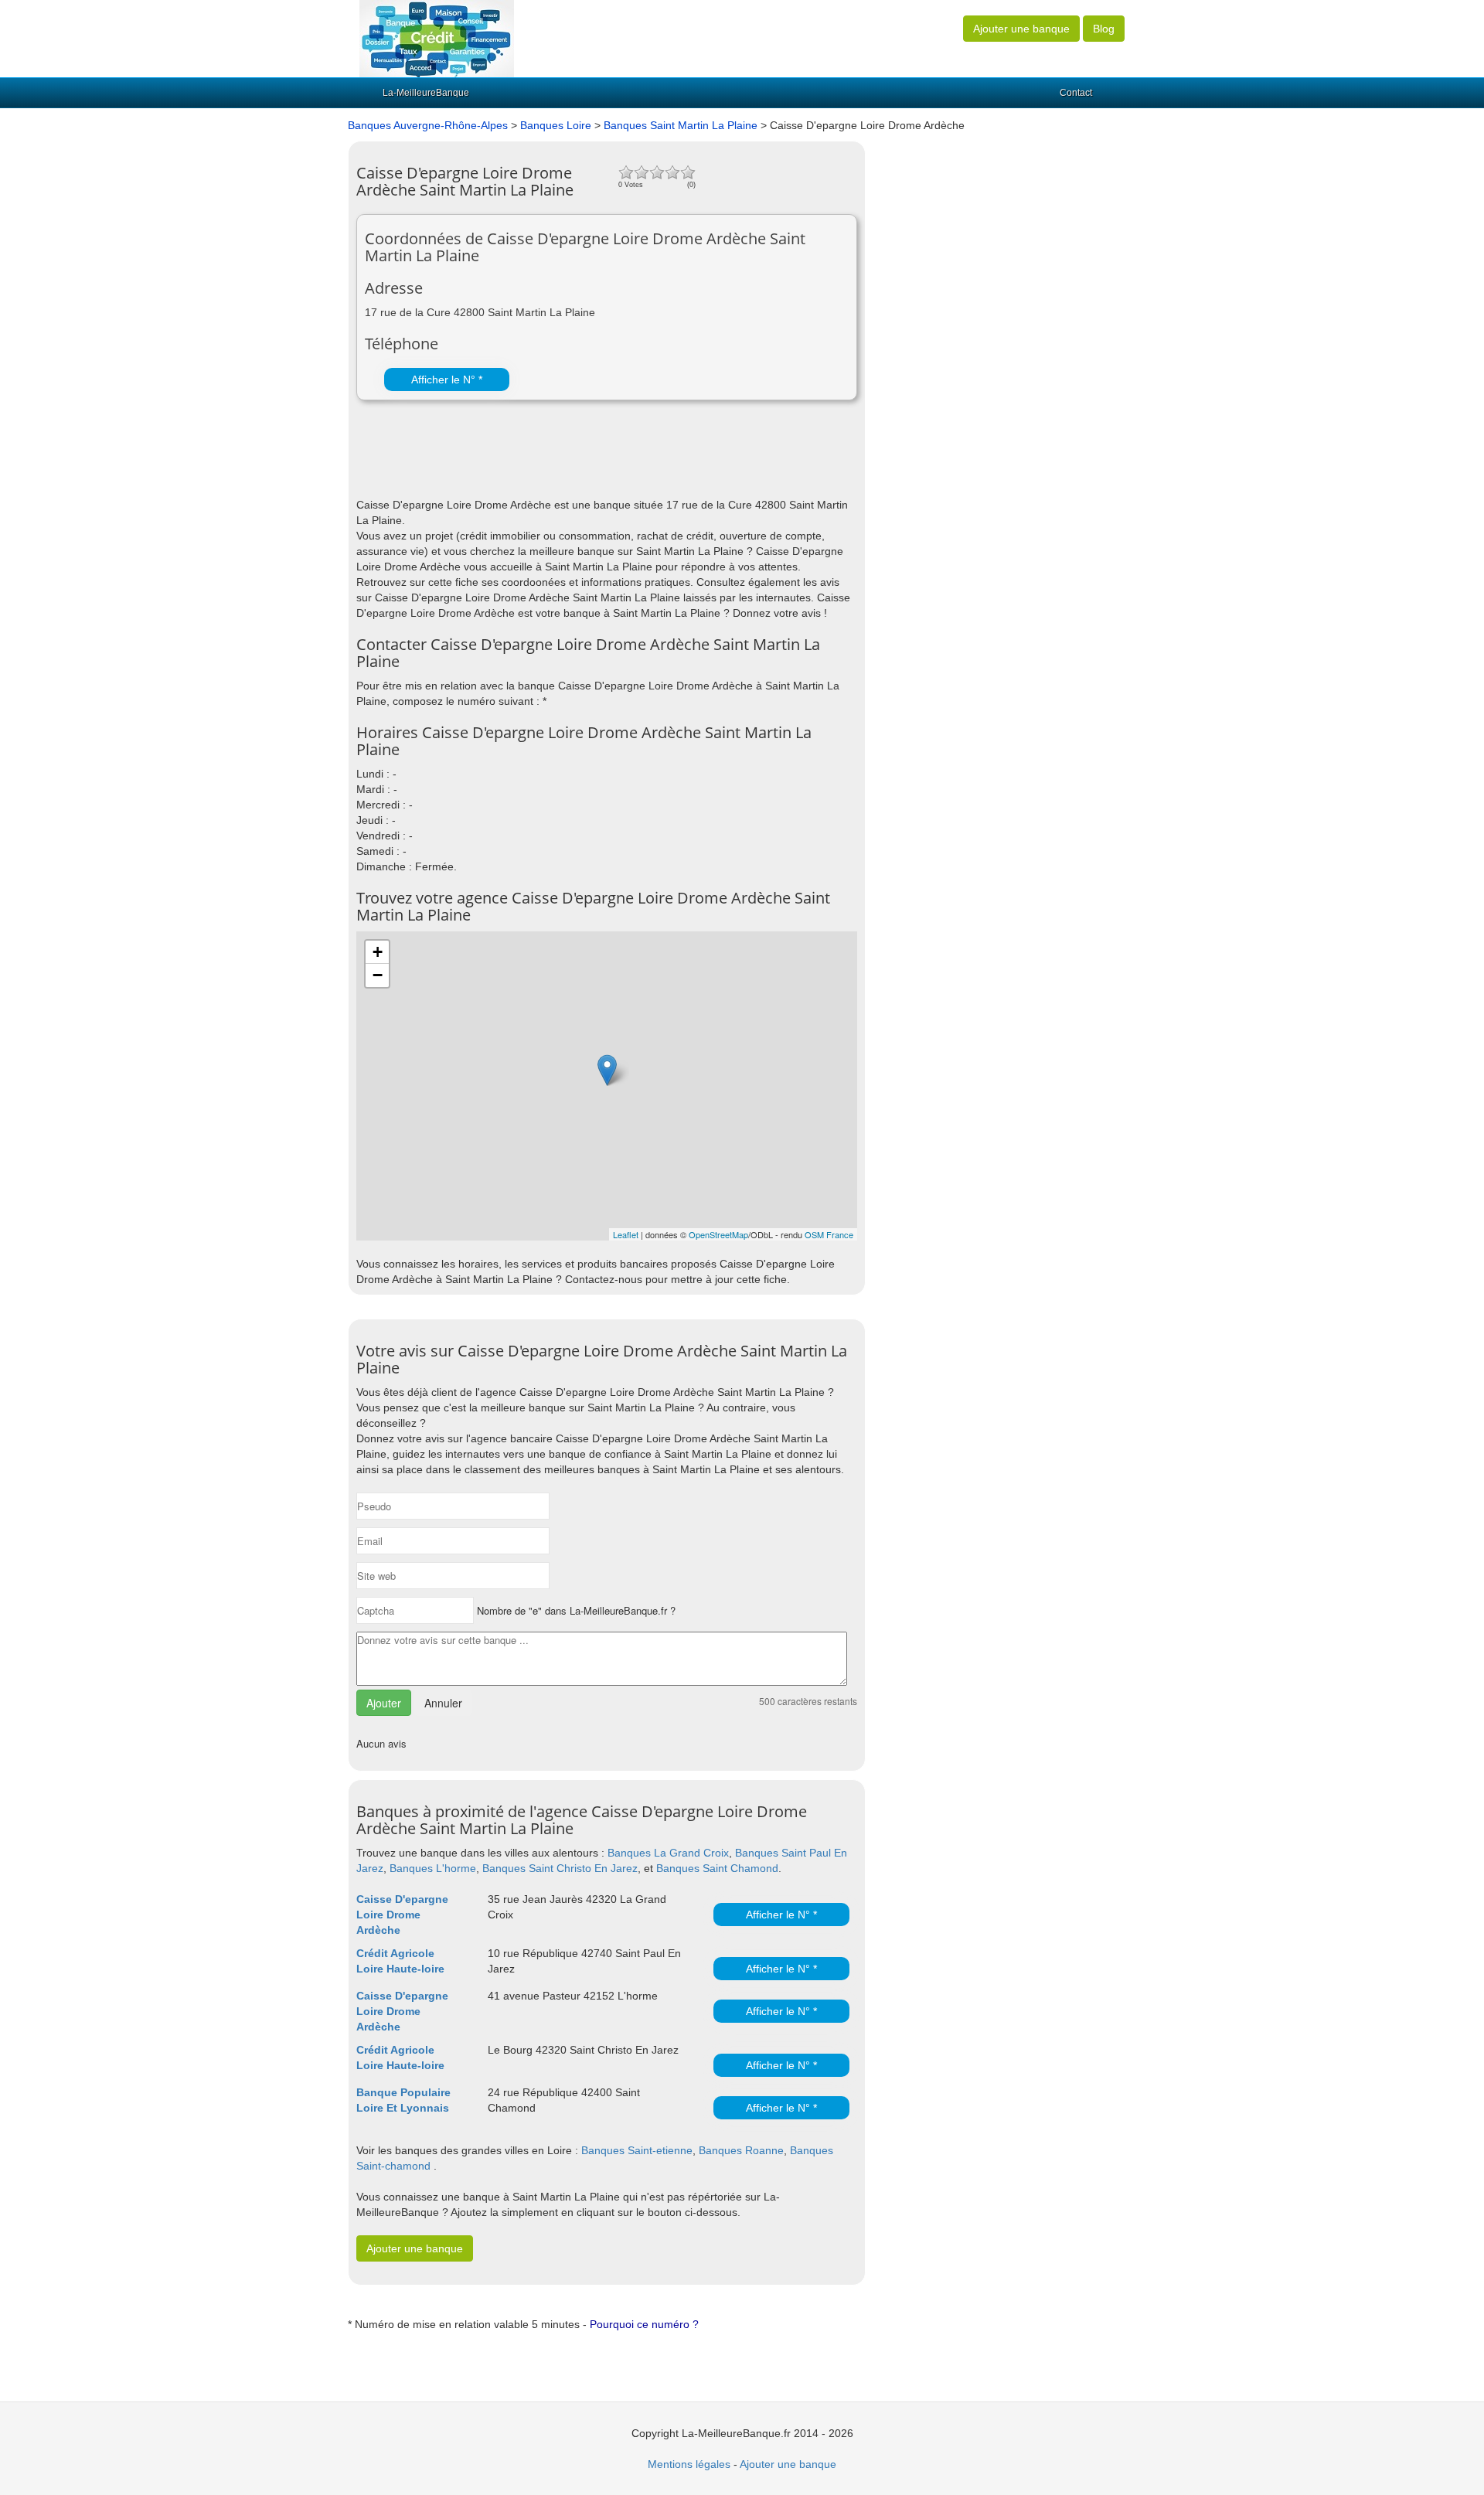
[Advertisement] (537, 458)
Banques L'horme (433, 1868)
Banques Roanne (741, 2150)
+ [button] (378, 952)
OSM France (829, 1234)
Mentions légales (689, 2464)
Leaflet (626, 1234)
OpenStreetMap (718, 1234)
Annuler (443, 1703)
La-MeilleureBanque (426, 93)
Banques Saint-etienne (637, 2150)
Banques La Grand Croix (668, 1853)
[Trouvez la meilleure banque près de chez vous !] (437, 38)
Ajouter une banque (1021, 29)
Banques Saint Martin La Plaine (681, 125)
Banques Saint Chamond (717, 1868)
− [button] (378, 975)
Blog (1104, 29)
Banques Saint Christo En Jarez (560, 1868)
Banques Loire (556, 125)
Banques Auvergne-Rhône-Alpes (428, 125)
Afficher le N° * (447, 380)
